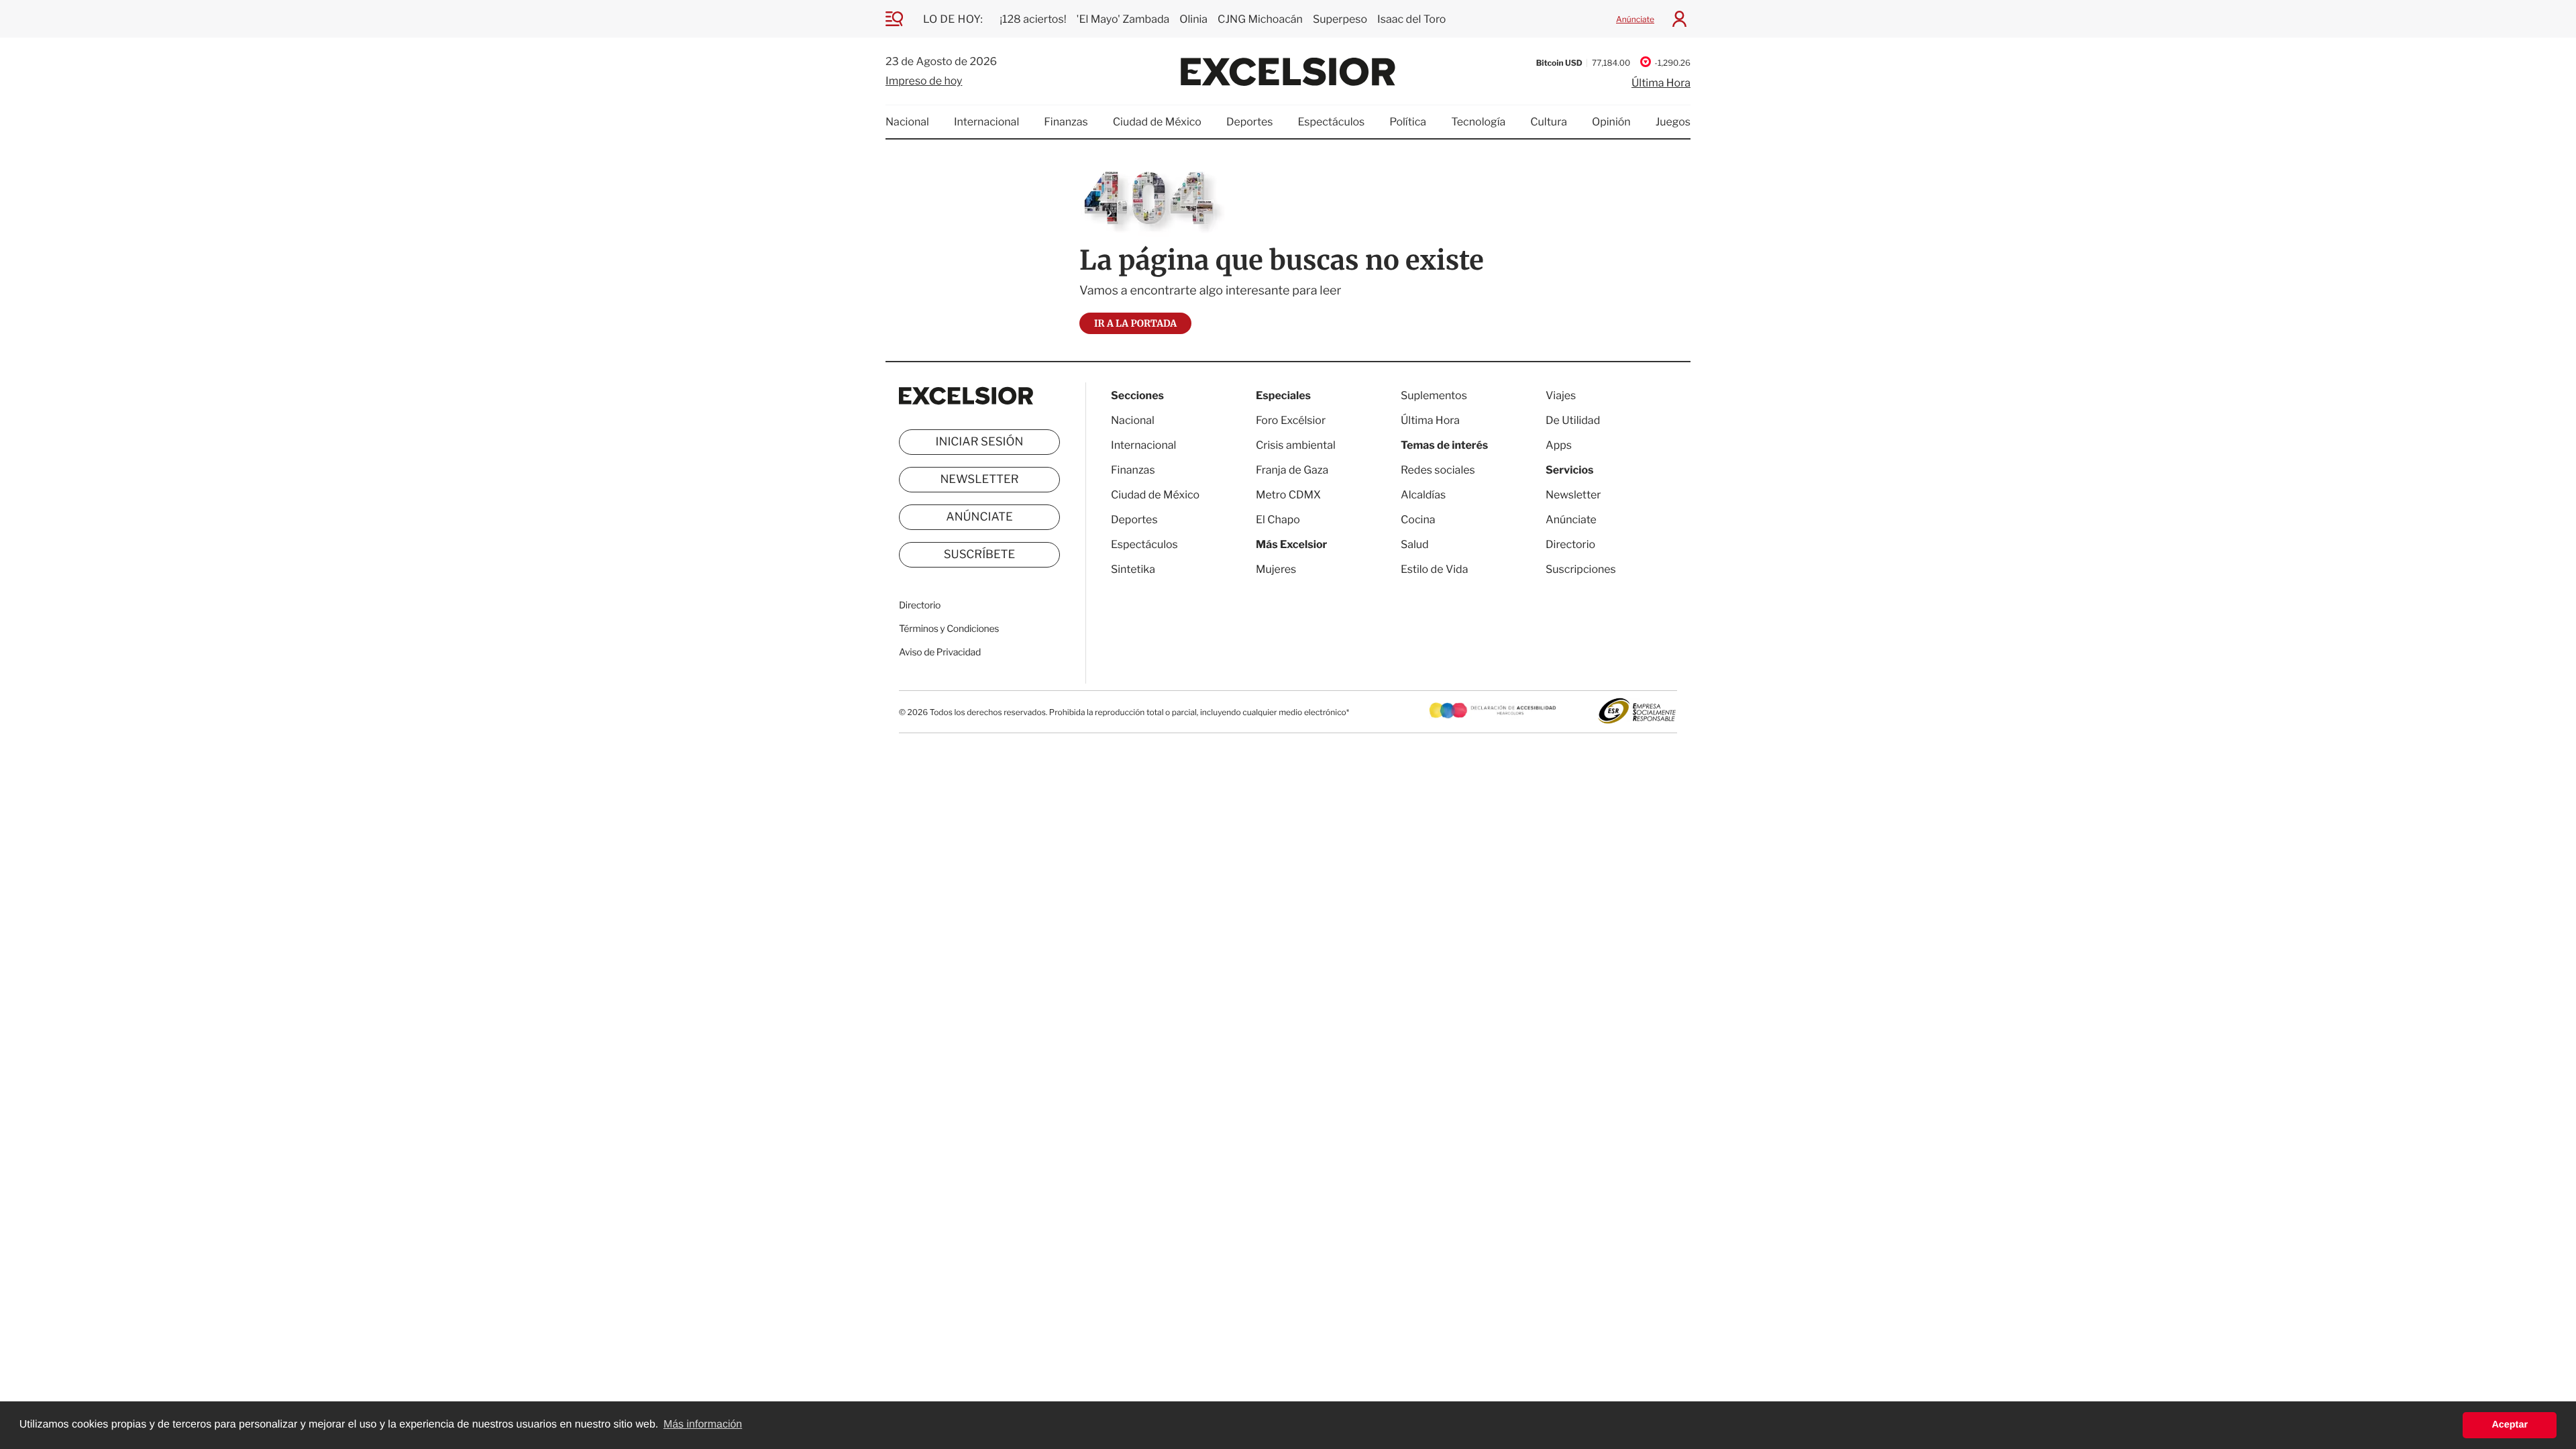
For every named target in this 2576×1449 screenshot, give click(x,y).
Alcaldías (1423, 495)
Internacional (986, 122)
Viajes (1561, 395)
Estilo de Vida (1434, 569)
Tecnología (1478, 122)
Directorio (920, 605)
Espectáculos (1331, 122)
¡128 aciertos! (1033, 19)
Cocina (1418, 520)
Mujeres (1276, 569)
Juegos (1673, 122)
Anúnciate (1635, 19)
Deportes (1250, 122)
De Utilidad (1573, 420)
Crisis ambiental (1296, 445)
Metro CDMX (1288, 495)
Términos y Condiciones (949, 629)
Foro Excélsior (1292, 420)
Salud (1415, 544)
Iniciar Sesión (980, 442)
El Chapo (1278, 520)
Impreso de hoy (924, 81)
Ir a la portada (1135, 323)
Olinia (1193, 19)
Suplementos (1434, 395)
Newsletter (979, 480)
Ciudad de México (1157, 122)
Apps (1559, 445)
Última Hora (1661, 83)
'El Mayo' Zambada (1123, 19)
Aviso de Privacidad (940, 652)
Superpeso (1340, 19)
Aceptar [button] (2510, 1425)
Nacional (907, 122)
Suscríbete (980, 555)
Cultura (1549, 122)
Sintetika (1133, 569)
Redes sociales (1438, 470)
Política (1408, 122)
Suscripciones (1581, 569)
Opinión (1611, 122)
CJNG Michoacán (1260, 19)
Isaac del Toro (1411, 19)
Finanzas (1066, 122)
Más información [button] (703, 1425)
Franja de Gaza (1292, 470)
